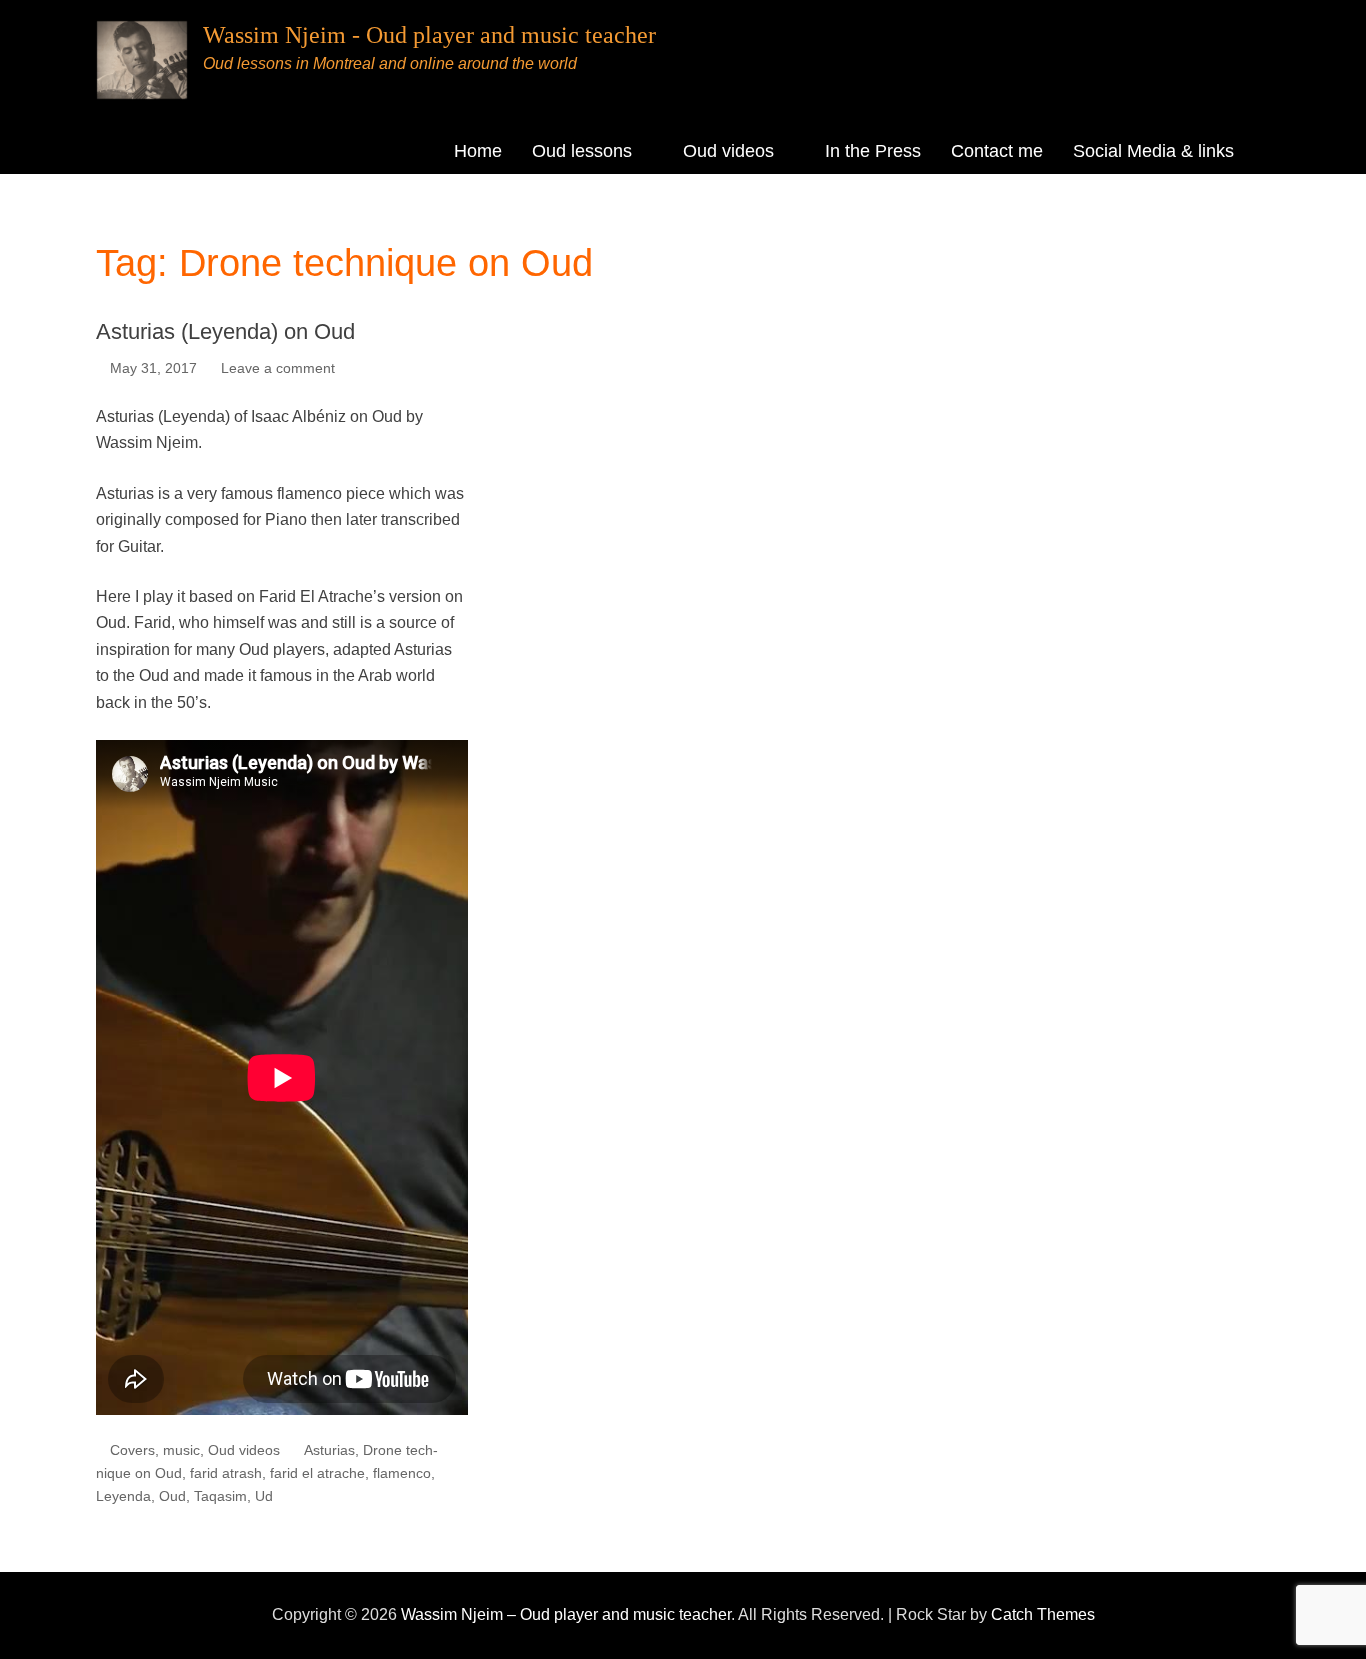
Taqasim (220, 1496)
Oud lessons (582, 151)
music (181, 1450)
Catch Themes (1043, 1614)
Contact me (997, 151)
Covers (132, 1450)
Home (478, 151)
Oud (172, 1496)
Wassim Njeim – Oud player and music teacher (566, 1614)
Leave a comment (278, 368)
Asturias (329, 1450)
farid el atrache (317, 1473)
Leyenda (123, 1496)
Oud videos (728, 151)
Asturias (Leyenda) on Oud (225, 331)
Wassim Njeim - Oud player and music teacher (429, 35)
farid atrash (226, 1473)
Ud (264, 1496)
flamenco (402, 1473)
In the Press (873, 151)
